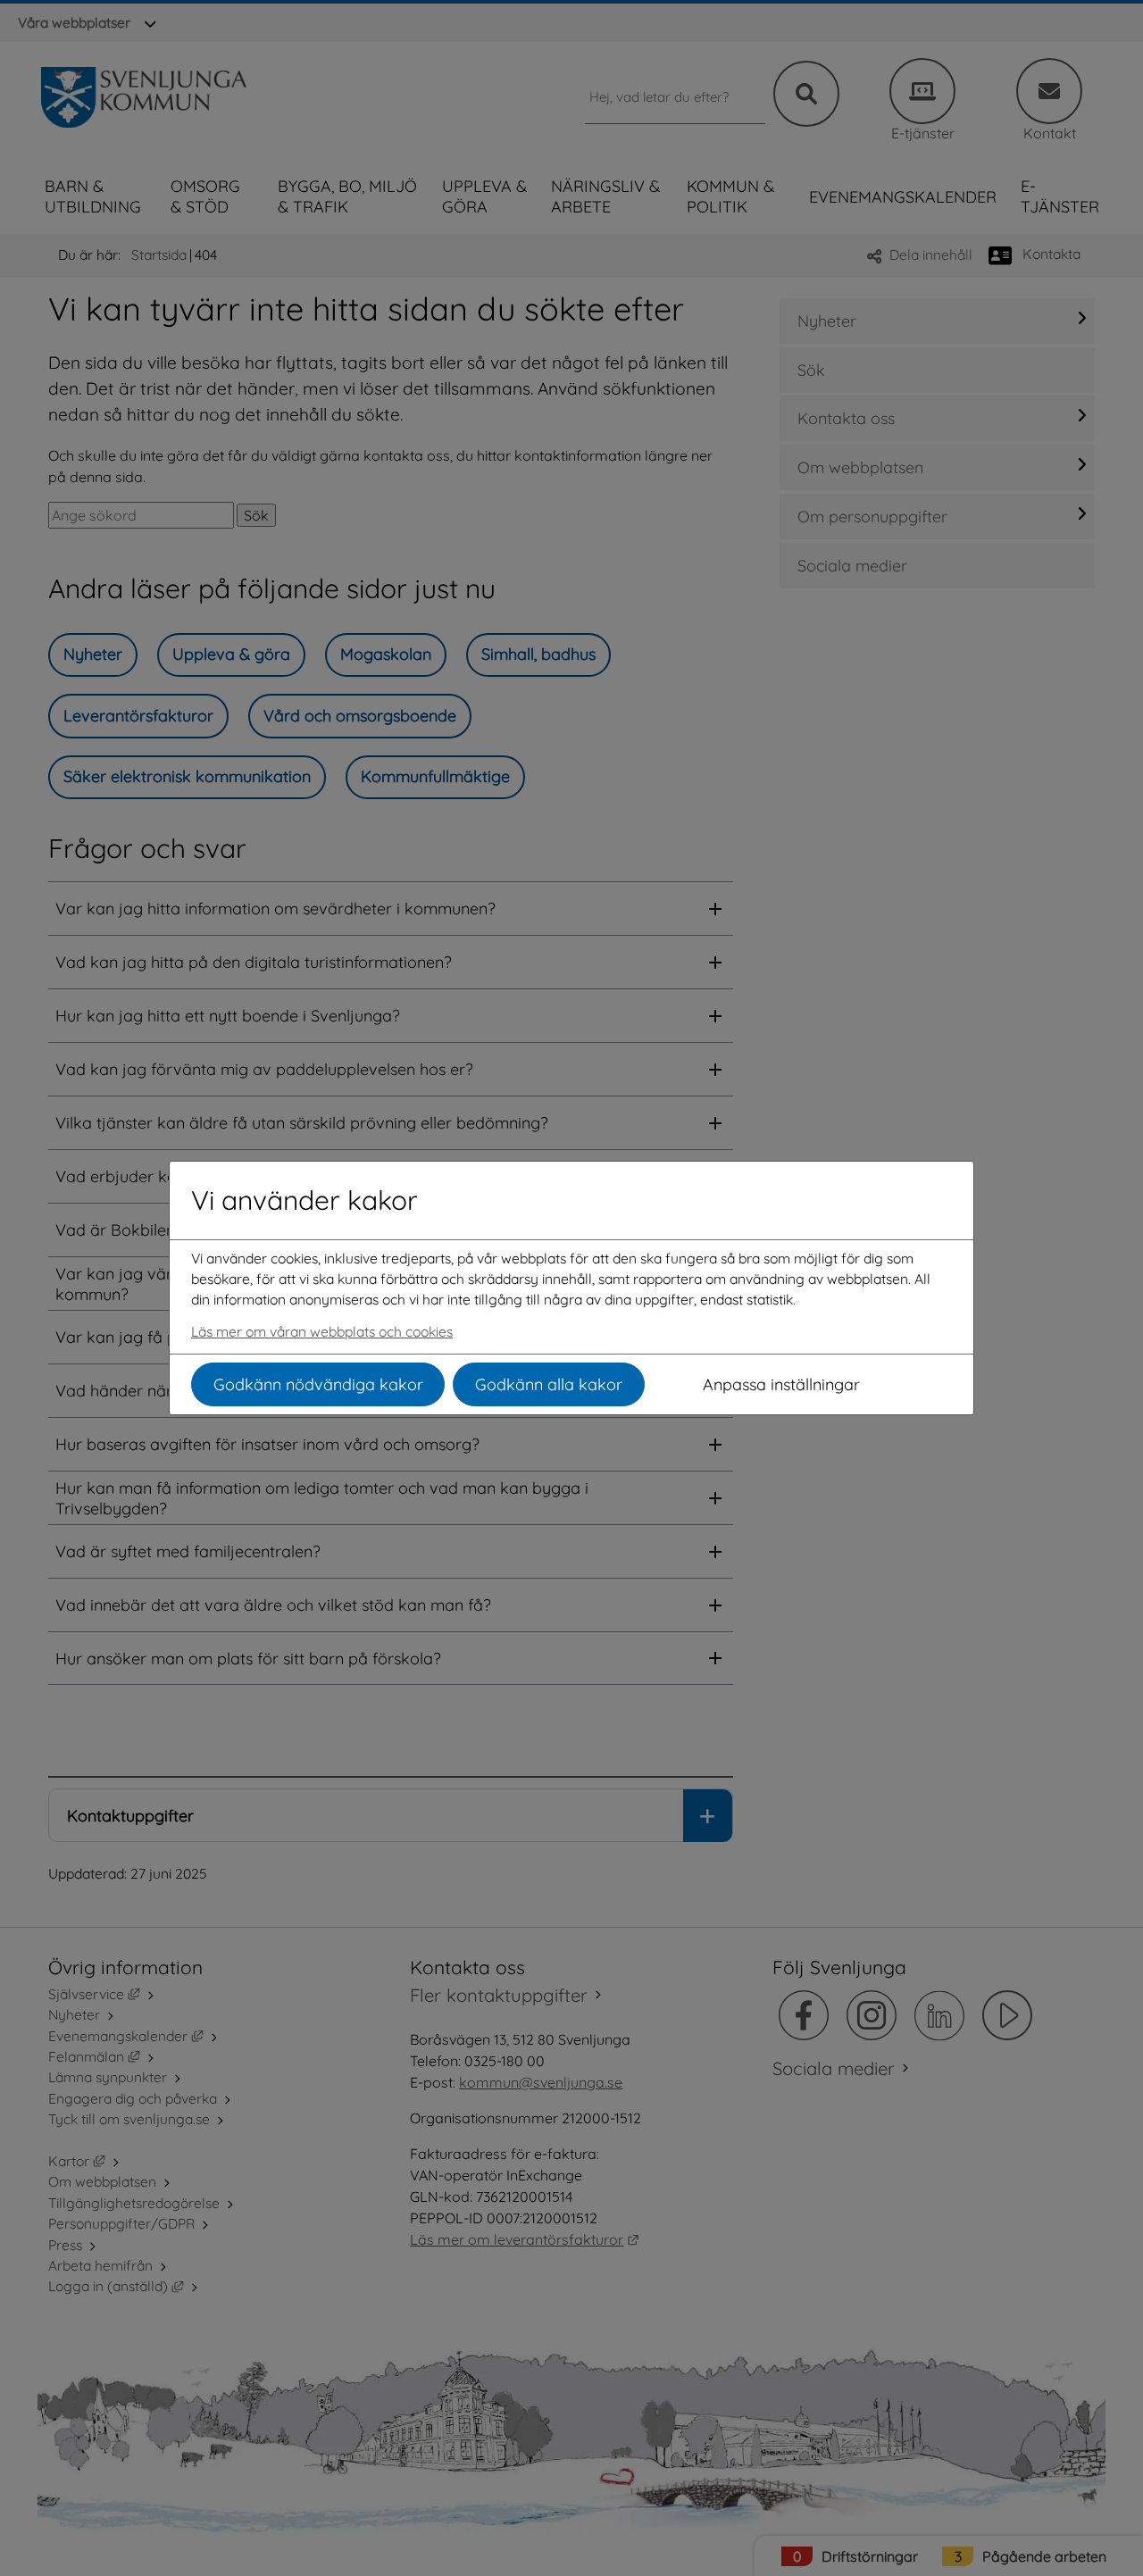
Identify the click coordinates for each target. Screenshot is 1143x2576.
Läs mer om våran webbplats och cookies (322, 1331)
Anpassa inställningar (781, 1384)
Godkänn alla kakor (549, 1384)
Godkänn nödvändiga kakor (318, 1384)
